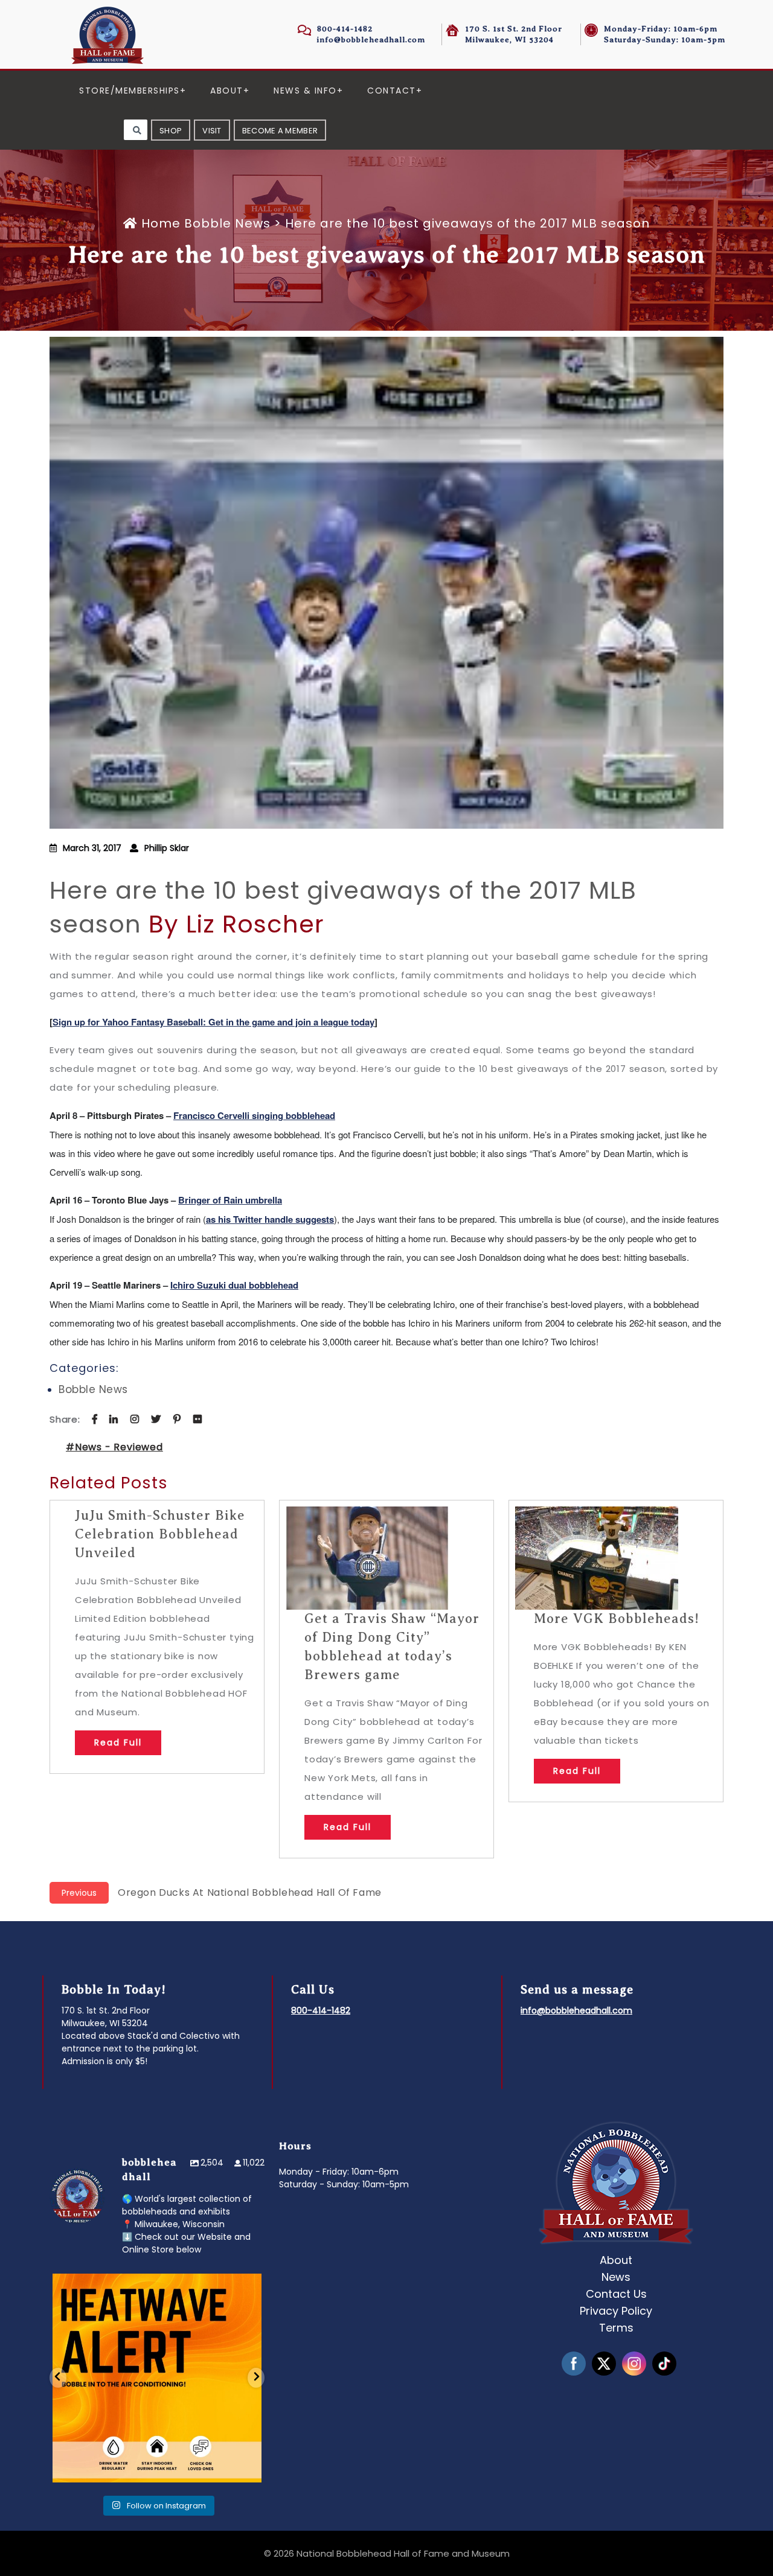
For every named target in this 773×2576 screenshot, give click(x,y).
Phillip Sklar (167, 848)
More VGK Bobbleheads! (617, 1618)
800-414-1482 (345, 29)
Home (161, 223)
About (227, 91)
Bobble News (227, 223)
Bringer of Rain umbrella (230, 1200)
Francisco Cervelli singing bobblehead (254, 1115)
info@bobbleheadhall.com (371, 40)
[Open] (157, 2377)
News (616, 2277)
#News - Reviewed (114, 1447)
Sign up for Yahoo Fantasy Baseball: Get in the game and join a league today (213, 1022)
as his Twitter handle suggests (270, 1219)
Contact (392, 91)
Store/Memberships (130, 91)
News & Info (305, 91)
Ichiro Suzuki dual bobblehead (234, 1285)
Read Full (118, 1742)
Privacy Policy (616, 2311)
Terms (616, 2328)
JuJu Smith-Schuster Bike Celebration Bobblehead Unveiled (160, 1534)
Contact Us (616, 2294)
